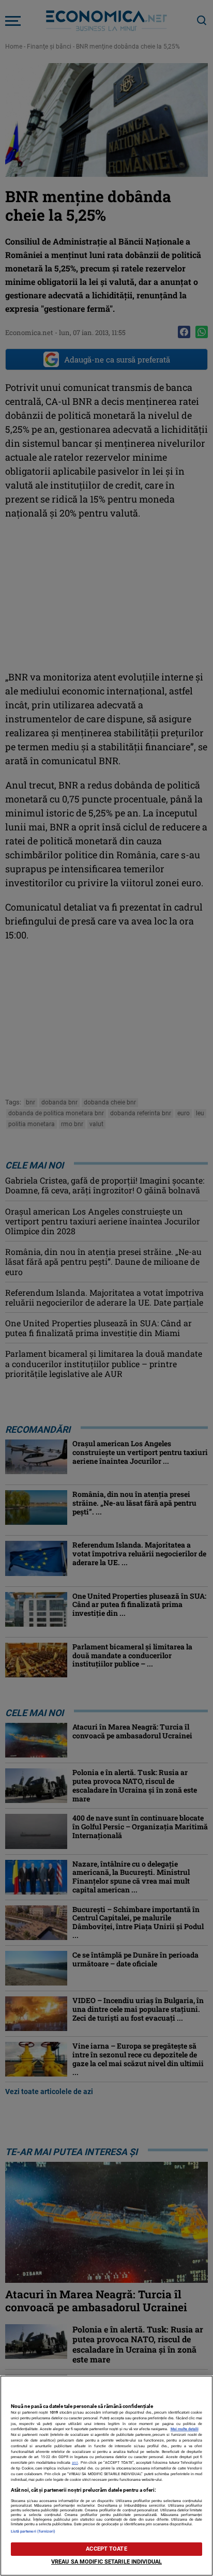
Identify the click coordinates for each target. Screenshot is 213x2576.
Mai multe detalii (185, 2429)
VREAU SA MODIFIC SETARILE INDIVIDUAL (106, 2562)
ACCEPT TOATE (106, 2549)
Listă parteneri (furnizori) (33, 2531)
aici (75, 2463)
